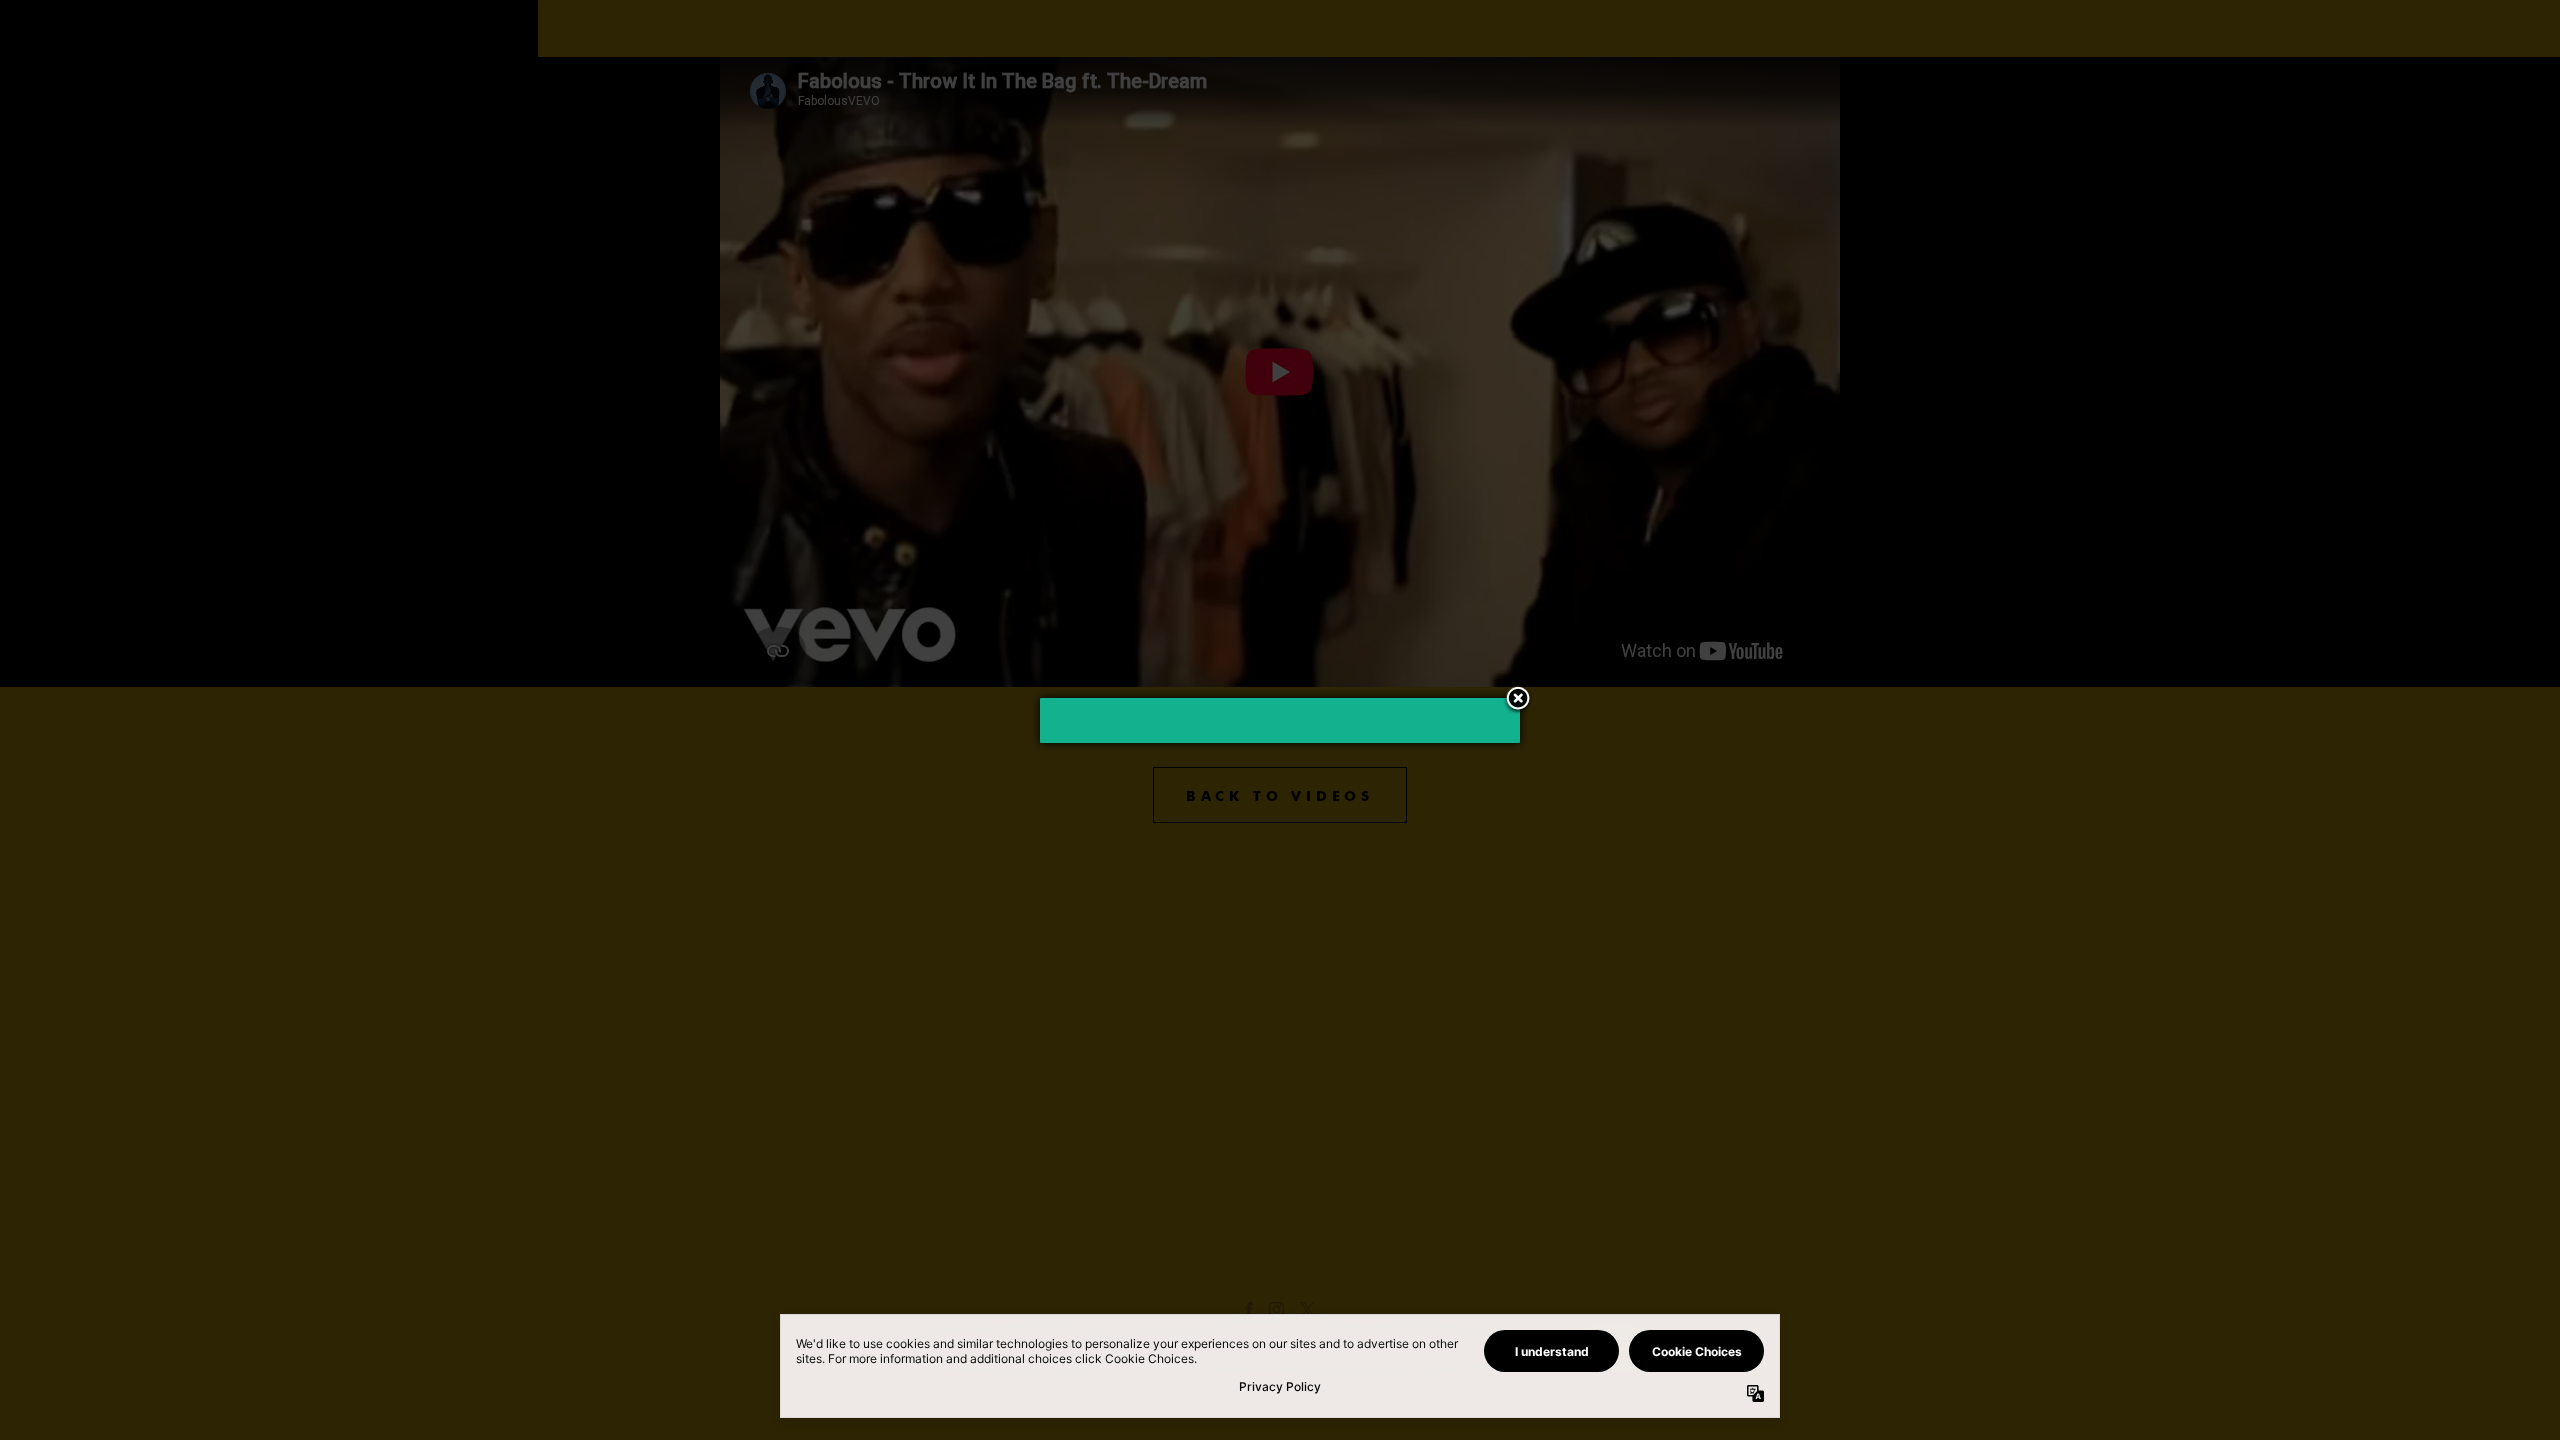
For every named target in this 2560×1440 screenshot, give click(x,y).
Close (1518, 700)
